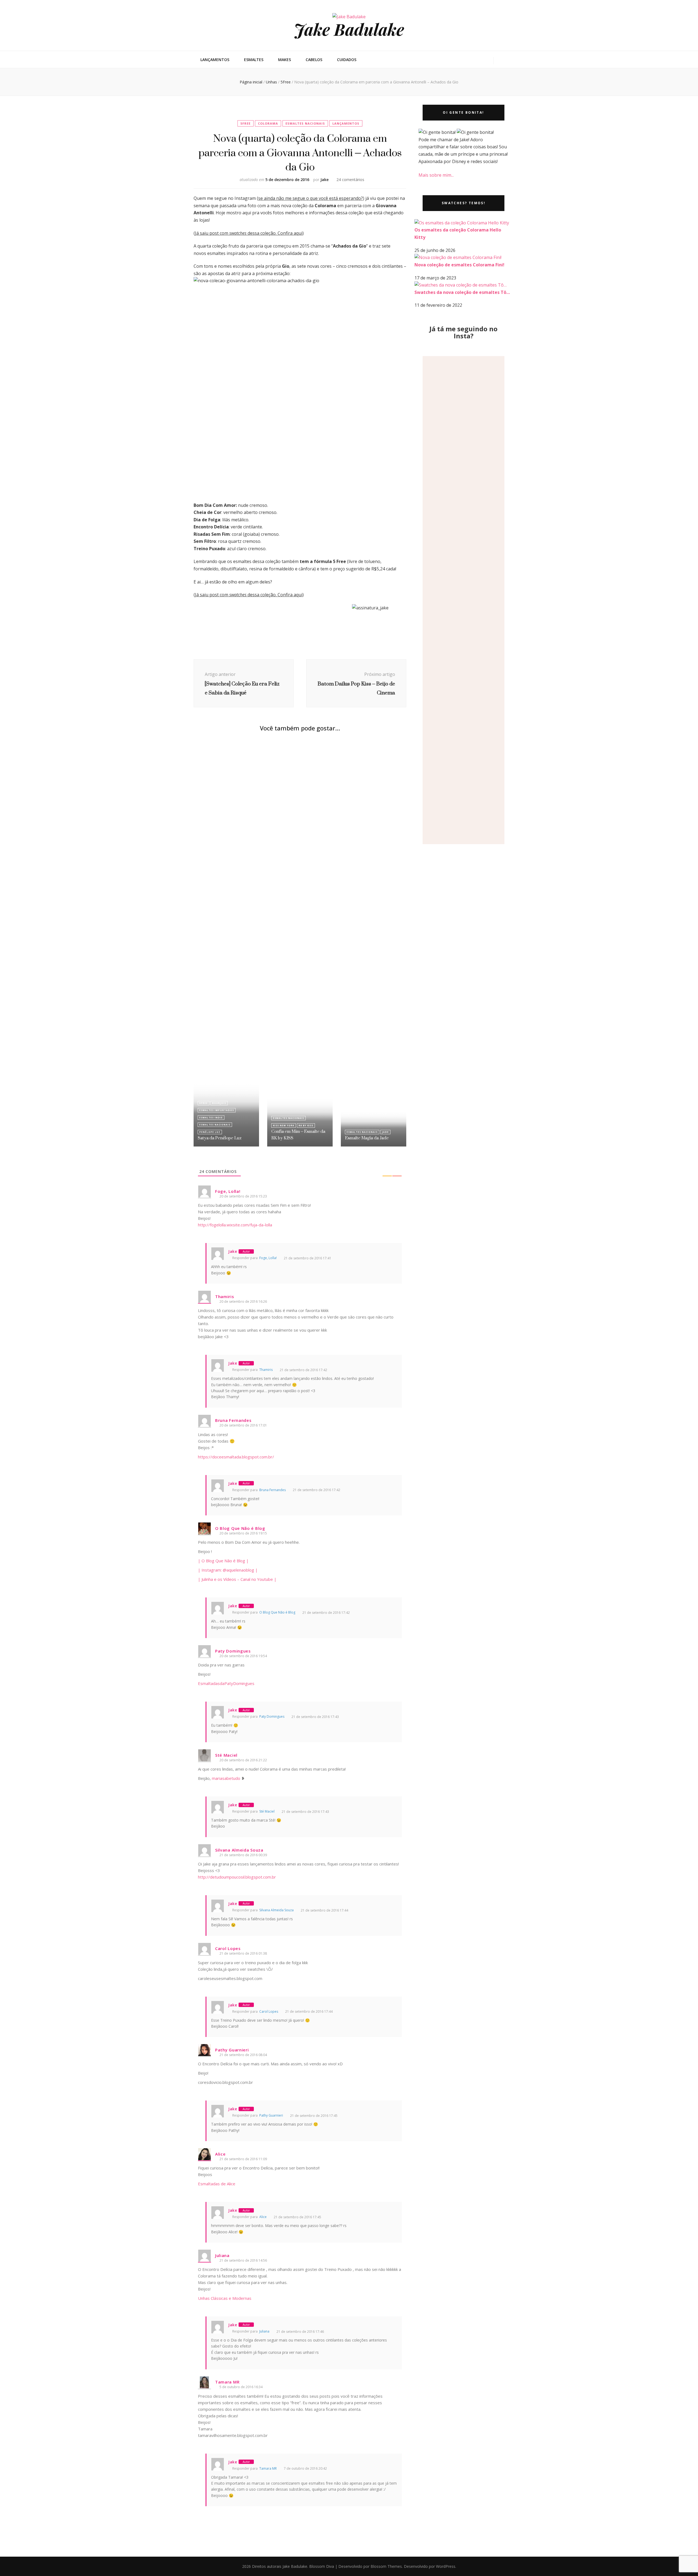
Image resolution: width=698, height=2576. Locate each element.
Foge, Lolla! (268, 1258)
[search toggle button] (501, 61)
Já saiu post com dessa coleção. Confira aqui (249, 233)
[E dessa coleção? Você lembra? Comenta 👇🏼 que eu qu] (457, 493)
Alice (263, 2217)
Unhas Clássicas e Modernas (225, 2298)
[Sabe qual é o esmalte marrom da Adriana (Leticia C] (470, 600)
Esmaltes (254, 60)
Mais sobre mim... (436, 175)
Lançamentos (215, 60)
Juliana (264, 2331)
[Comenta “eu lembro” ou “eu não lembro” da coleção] (429, 531)
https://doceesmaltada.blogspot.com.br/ (236, 1457)
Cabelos (314, 60)
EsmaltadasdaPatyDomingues (226, 1683)
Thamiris (266, 1370)
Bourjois (219, 1103)
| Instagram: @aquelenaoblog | (228, 1570)
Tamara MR (268, 2468)
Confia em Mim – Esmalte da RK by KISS (298, 1135)
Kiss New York (284, 1125)
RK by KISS (306, 1125)
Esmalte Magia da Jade (367, 1138)
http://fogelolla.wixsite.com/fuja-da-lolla (235, 1225)
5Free (246, 123)
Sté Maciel (267, 1811)
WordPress (446, 2566)
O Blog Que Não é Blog (277, 1612)
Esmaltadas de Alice (217, 2184)
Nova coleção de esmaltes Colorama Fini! (459, 265)
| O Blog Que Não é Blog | (223, 1561)
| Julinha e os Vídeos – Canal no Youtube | (237, 1579)
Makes (285, 60)
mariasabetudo (226, 1778)
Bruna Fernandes (273, 1490)
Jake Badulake (349, 29)
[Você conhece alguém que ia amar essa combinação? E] (484, 430)
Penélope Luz (210, 1132)
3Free (204, 1103)
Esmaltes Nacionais (305, 123)
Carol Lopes (269, 2011)
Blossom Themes (386, 2566)
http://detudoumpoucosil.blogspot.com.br (237, 1877)
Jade (385, 1132)
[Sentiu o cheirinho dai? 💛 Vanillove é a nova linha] (443, 502)
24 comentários (350, 180)
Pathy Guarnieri (271, 2115)
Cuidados (347, 60)
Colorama (268, 123)
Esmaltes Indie (211, 1117)
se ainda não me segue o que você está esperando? (311, 198)
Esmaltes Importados (217, 1110)
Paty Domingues (272, 1716)
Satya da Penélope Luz (220, 1138)
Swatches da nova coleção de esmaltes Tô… (462, 292)
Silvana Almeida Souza (276, 1910)
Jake (324, 180)
